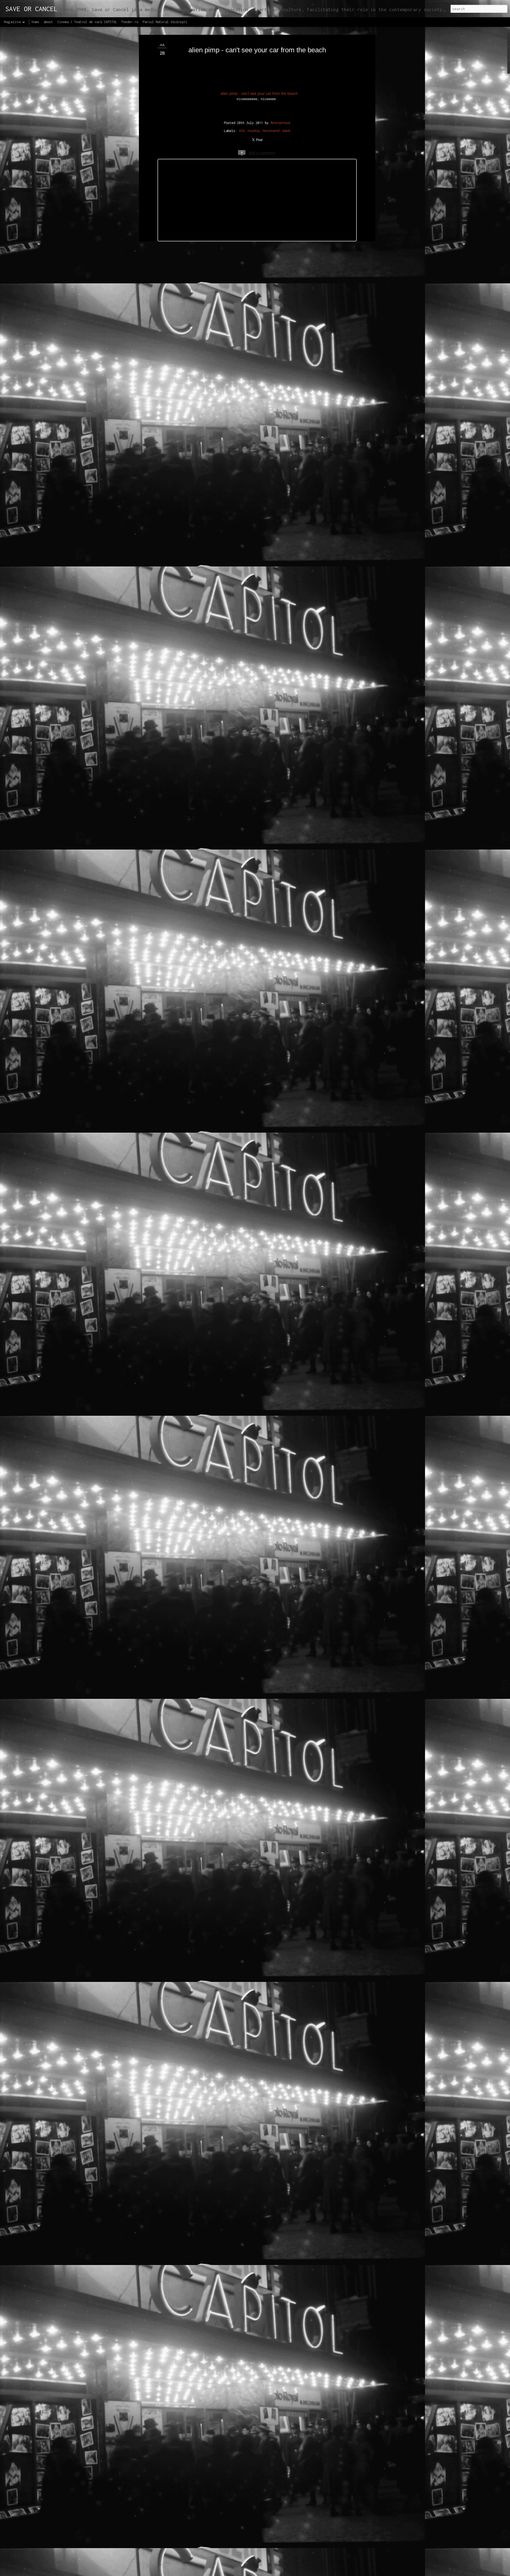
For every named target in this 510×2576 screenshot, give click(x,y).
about (48, 22)
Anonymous (280, 122)
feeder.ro (130, 22)
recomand (271, 130)
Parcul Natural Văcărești (165, 22)
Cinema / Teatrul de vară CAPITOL (87, 22)
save (286, 130)
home (35, 22)
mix (242, 130)
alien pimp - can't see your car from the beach (257, 50)
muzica (254, 130)
